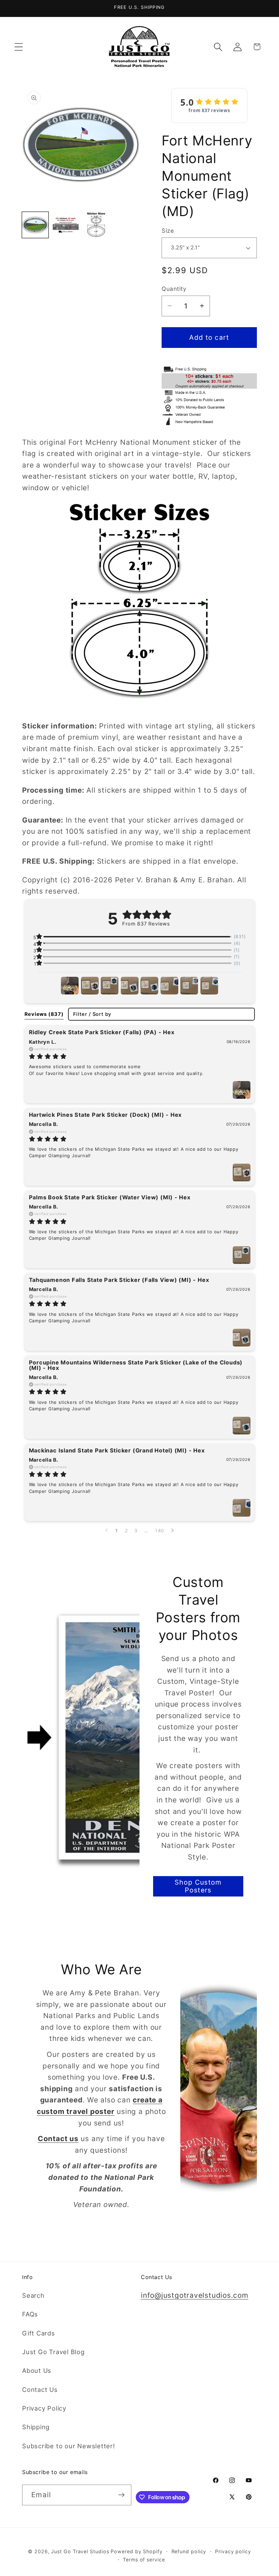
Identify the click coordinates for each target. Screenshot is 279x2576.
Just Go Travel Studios (80, 2551)
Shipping (36, 2427)
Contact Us (40, 2389)
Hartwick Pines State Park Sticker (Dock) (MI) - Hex (105, 1115)
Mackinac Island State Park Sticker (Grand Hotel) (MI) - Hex (117, 1450)
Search (33, 2295)
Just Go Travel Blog (53, 2352)
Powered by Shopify (136, 2551)
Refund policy (189, 2551)
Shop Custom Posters (198, 1886)
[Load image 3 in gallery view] (96, 225)
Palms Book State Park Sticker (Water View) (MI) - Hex (110, 1197)
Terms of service (144, 2560)
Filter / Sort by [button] (92, 1014)
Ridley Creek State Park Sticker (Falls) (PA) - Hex (102, 1032)
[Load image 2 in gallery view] (66, 225)
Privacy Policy (44, 2408)
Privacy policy (233, 2551)
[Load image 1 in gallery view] (35, 225)
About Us (37, 2370)
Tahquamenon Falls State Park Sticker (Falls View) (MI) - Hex (119, 1280)
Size (168, 231)
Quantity (174, 289)
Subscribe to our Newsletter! (69, 2446)
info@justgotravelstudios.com (195, 2295)
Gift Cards (39, 2333)
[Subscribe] (121, 2495)
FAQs (30, 2314)
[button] (19, 47)
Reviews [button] (44, 1014)
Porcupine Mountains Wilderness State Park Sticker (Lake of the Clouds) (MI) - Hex (136, 1365)
